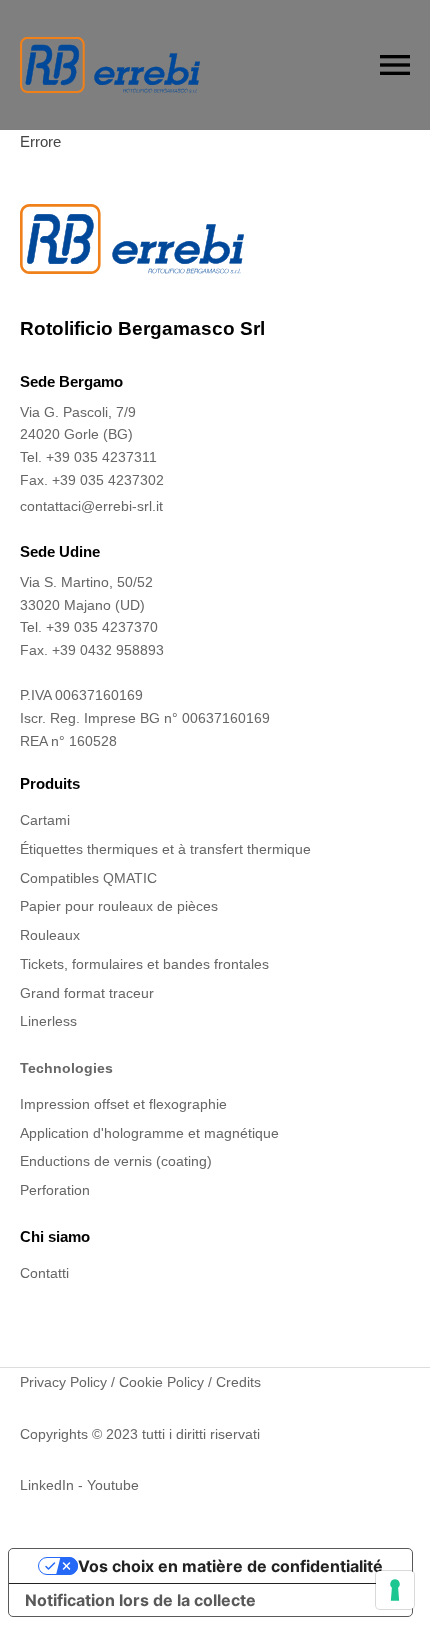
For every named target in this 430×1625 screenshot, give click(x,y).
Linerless (48, 1021)
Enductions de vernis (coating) (116, 1161)
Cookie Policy (161, 1382)
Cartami (45, 820)
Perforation (55, 1190)
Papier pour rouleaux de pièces (119, 906)
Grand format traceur (87, 993)
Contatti (44, 1273)
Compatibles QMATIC (88, 878)
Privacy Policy (63, 1382)
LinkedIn (47, 1485)
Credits (238, 1382)
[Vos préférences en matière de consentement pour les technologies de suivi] (395, 1590)
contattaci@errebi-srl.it (91, 506)
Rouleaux (50, 935)
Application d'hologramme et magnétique (149, 1133)
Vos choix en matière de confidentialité (230, 1566)
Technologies (66, 1068)
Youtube (113, 1485)
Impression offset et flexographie (123, 1104)
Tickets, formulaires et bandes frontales (144, 964)
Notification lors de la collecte (140, 1600)
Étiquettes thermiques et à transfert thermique (165, 849)
